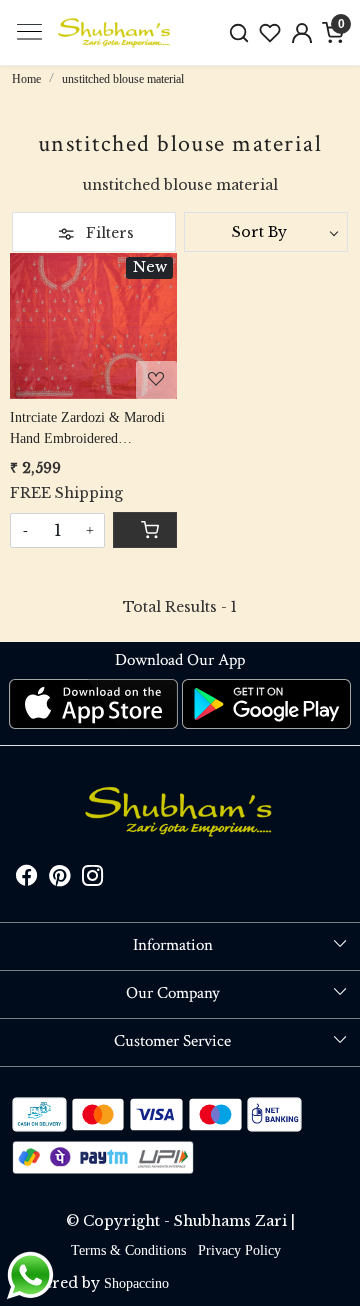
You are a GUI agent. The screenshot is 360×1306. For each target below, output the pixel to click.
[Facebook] (26, 878)
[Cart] (145, 530)
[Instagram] (92, 878)
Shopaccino (136, 1283)
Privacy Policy (239, 1250)
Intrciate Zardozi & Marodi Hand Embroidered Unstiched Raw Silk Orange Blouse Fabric (88, 429)
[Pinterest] (59, 878)
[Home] (115, 33)
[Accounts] (302, 33)
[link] (239, 32)
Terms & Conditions (128, 1250)
